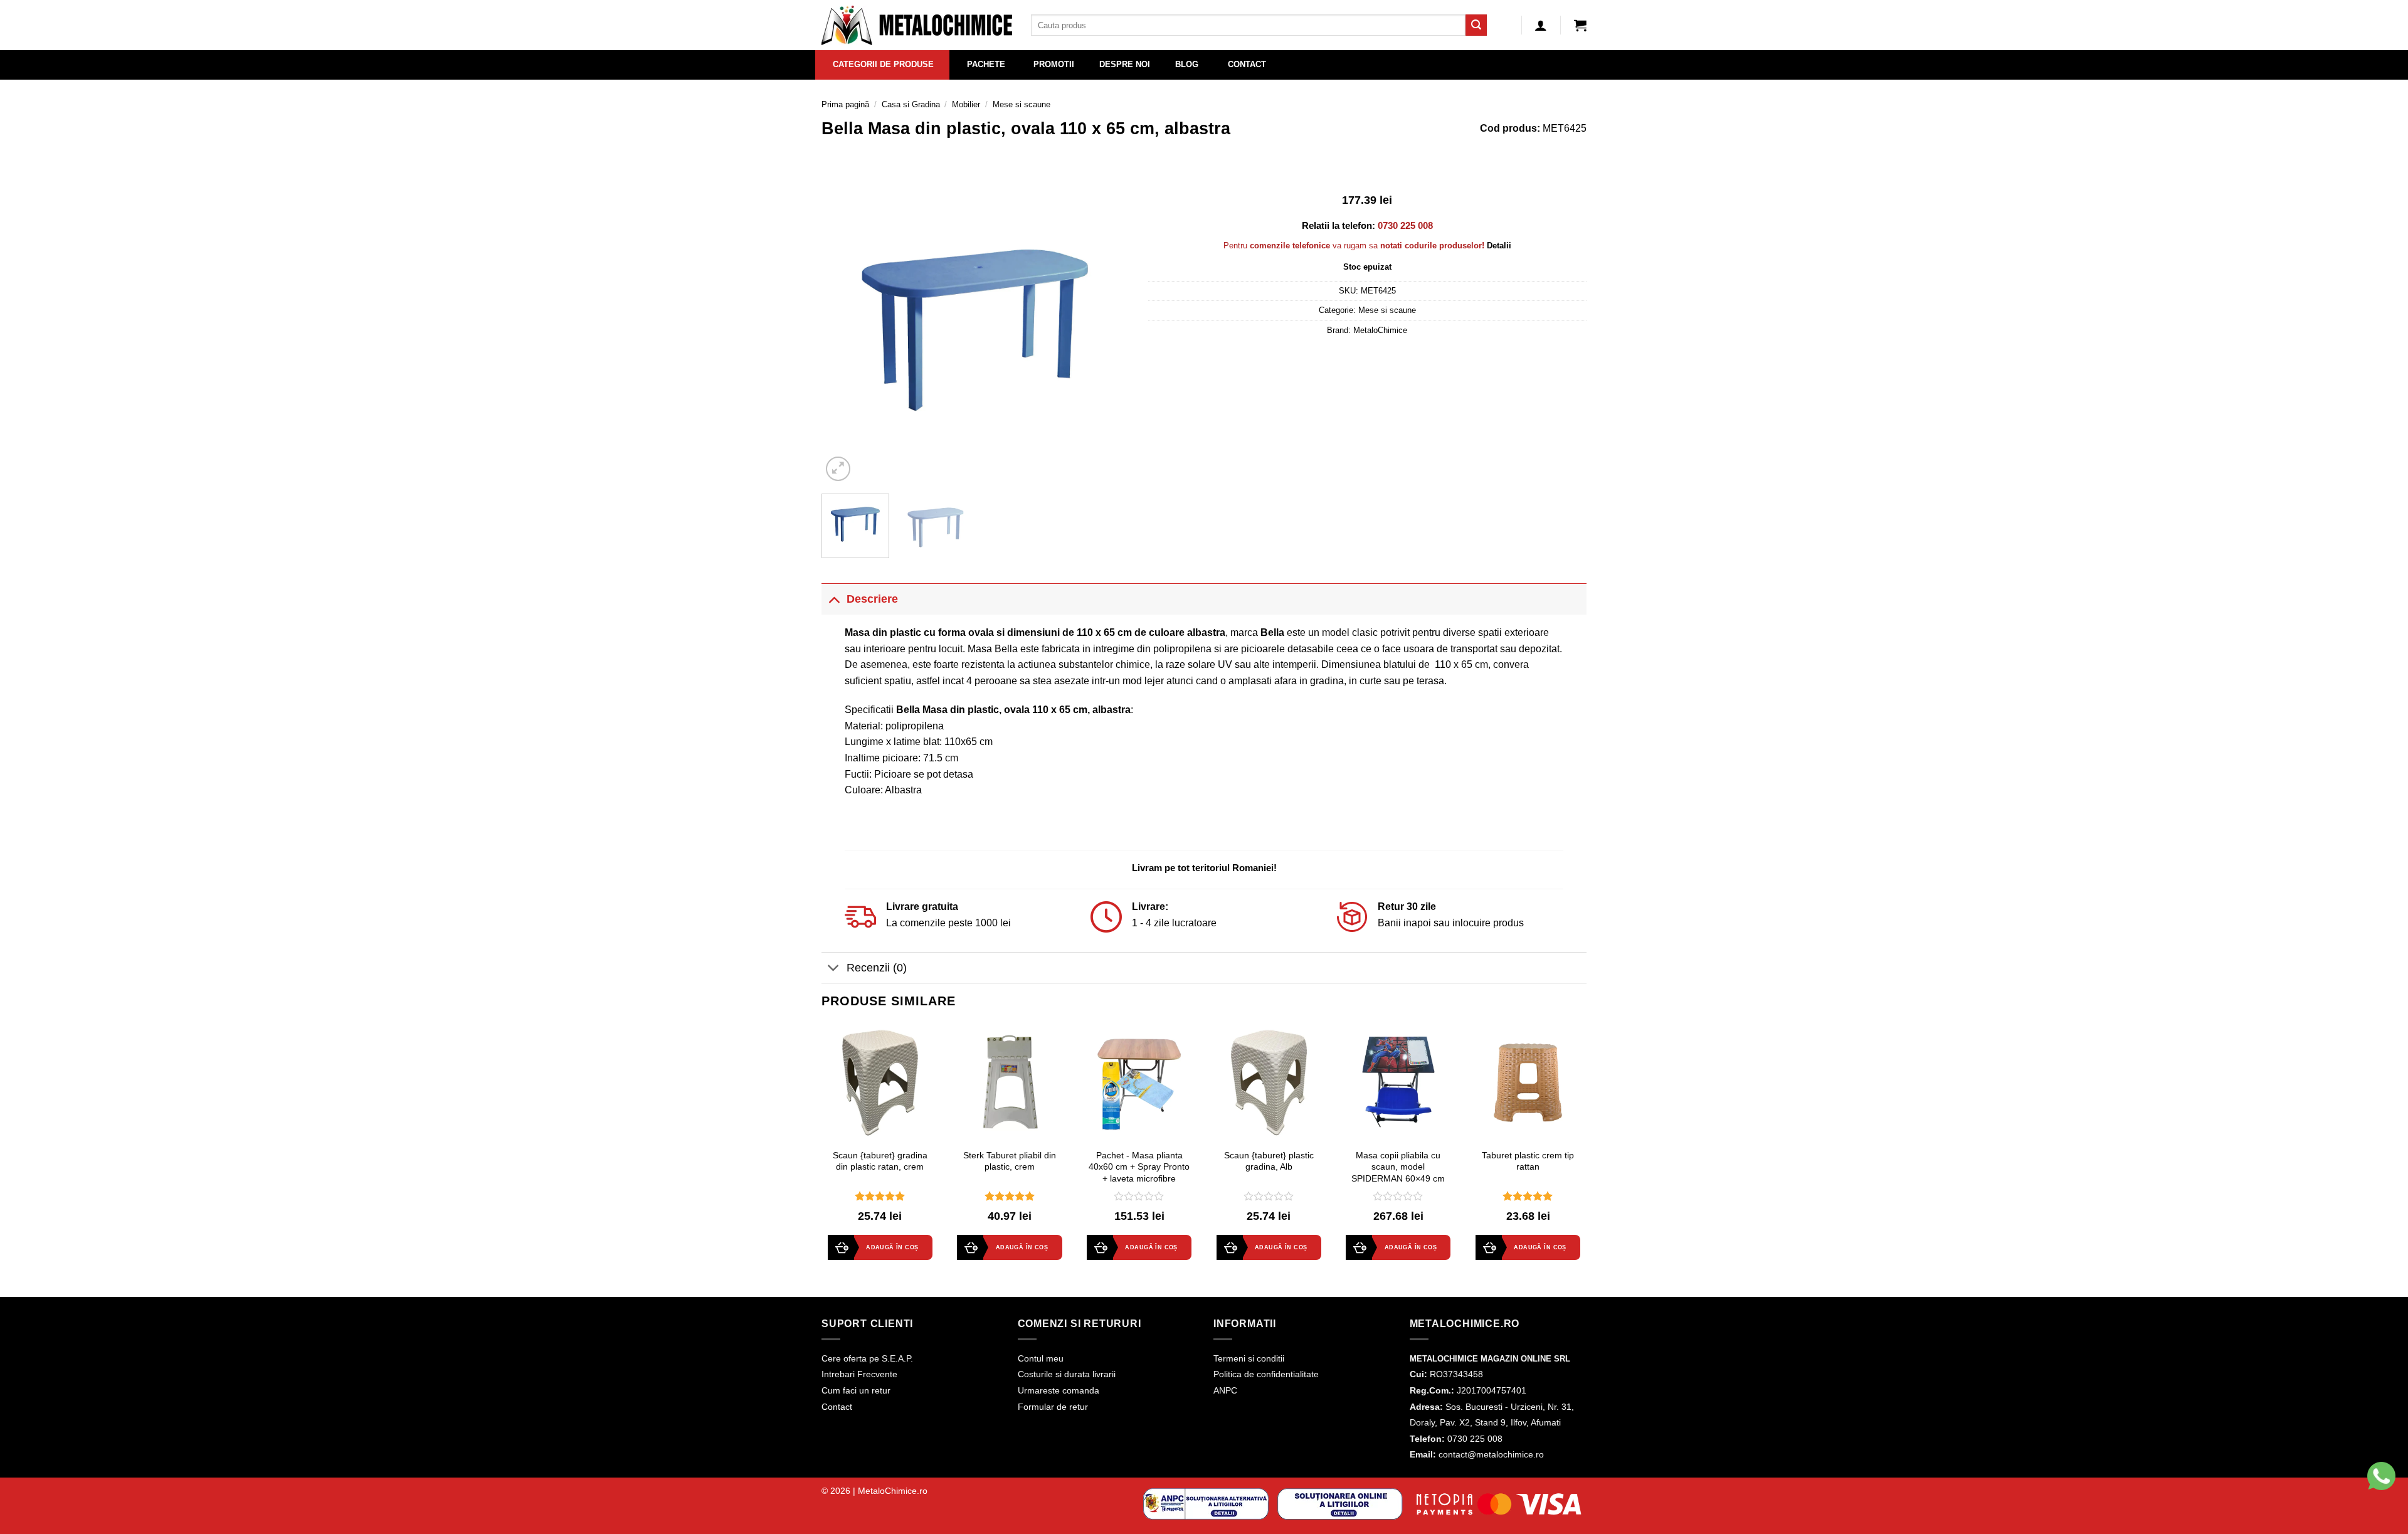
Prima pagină (845, 104)
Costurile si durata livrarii (1067, 1374)
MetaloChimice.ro (893, 1491)
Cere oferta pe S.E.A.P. (867, 1358)
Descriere (872, 599)
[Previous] (843, 330)
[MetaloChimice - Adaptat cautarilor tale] (917, 25)
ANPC (1225, 1390)
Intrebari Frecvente (859, 1374)
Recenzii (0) (877, 968)
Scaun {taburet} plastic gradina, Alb (1269, 1161)
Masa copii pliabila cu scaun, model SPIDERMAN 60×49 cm (1398, 1167)
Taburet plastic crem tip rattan (1528, 1161)
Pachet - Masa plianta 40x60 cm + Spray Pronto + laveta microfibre (1139, 1167)
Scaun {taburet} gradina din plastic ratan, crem (880, 1161)
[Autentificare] (1541, 25)
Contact (837, 1407)
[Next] (1107, 330)
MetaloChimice (1380, 330)
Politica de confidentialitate (1266, 1374)
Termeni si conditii (1249, 1358)
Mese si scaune (1022, 104)
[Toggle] (834, 599)
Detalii (1499, 246)
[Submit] (1476, 25)
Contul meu (1041, 1358)
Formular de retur (1053, 1407)
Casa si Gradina (911, 104)
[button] (1580, 25)
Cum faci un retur (856, 1390)
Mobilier (966, 104)
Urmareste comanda (1059, 1390)
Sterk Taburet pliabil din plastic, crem (1010, 1161)
